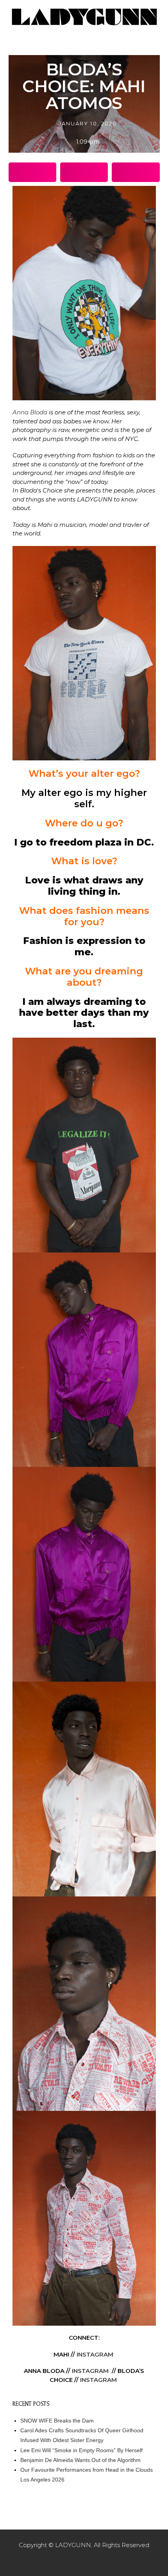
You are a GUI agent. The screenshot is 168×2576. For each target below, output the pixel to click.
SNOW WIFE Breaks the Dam (57, 2421)
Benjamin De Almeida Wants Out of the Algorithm (80, 2460)
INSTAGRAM (95, 2354)
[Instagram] (84, 2560)
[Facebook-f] (68, 2560)
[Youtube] (100, 2560)
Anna (30, 412)
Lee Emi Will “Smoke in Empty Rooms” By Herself (81, 2450)
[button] (32, 172)
